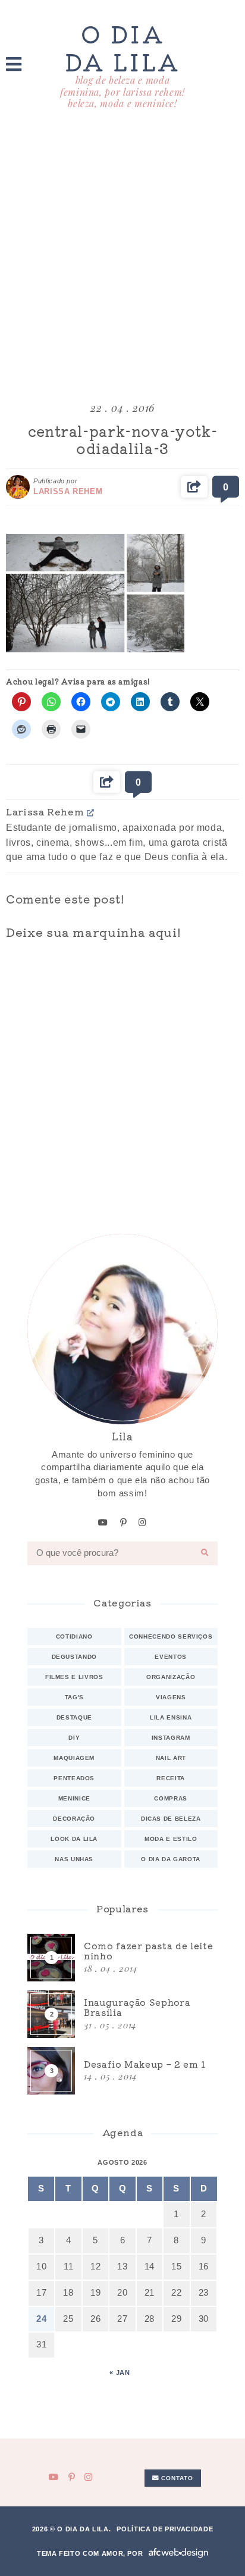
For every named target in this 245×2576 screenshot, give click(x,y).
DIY (74, 1738)
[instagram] (143, 1523)
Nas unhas (74, 1859)
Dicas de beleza (171, 1819)
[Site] (91, 812)
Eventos (171, 1657)
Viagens (171, 1697)
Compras (171, 1798)
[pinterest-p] (124, 1523)
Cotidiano (74, 1636)
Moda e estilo (171, 1839)
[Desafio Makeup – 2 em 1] (122, 2071)
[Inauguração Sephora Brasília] (122, 2014)
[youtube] (103, 1523)
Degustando (74, 1657)
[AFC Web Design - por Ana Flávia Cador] (178, 2553)
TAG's (74, 1697)
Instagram (171, 1738)
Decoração (74, 1819)
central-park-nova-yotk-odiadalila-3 (123, 439)
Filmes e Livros (74, 1677)
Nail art (171, 1758)
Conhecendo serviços (171, 1636)
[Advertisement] (122, 257)
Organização (171, 1677)
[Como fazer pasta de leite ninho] (122, 1958)
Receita (171, 1778)
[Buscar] (205, 1553)
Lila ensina (171, 1717)
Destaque (74, 1717)
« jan (120, 2372)
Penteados (74, 1778)
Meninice (74, 1798)
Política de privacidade (165, 2529)
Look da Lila (74, 1839)
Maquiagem (74, 1758)
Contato (176, 2478)
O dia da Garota (171, 1859)
